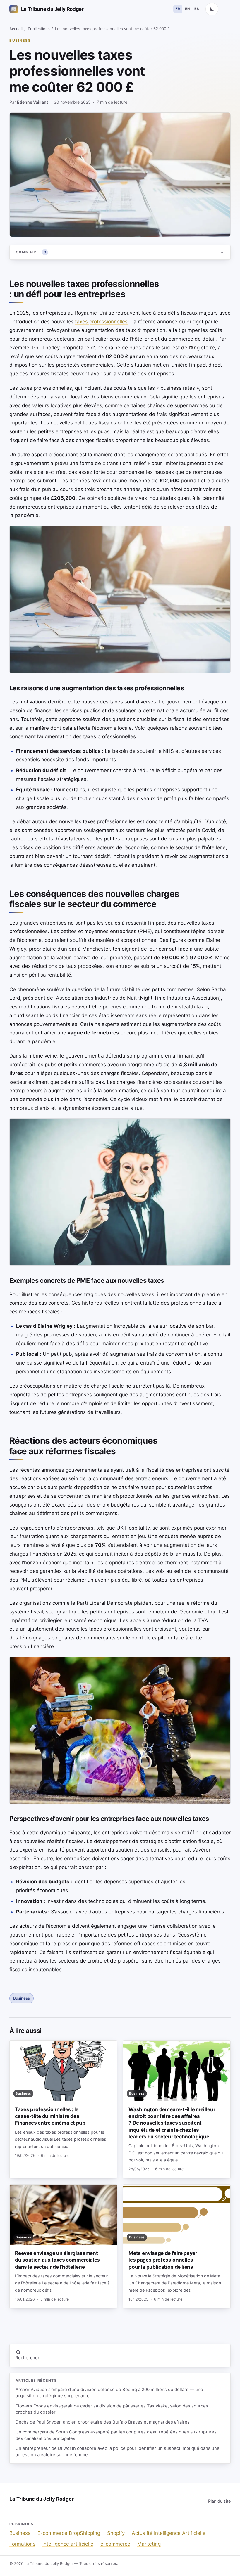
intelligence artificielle (68, 2544)
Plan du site (219, 2501)
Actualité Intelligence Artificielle (169, 2533)
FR (178, 9)
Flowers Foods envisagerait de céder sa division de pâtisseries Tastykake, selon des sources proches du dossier (112, 2409)
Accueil (16, 29)
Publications (39, 29)
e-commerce (115, 2544)
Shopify (116, 2533)
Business (20, 40)
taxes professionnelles (101, 322)
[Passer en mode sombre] (212, 9)
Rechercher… (29, 2358)
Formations (22, 2544)
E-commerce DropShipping (69, 2533)
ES (197, 9)
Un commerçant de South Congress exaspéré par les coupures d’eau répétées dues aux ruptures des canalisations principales (116, 2435)
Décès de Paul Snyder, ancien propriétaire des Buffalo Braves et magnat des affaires (103, 2422)
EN (187, 9)
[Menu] (227, 9)
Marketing (149, 2544)
